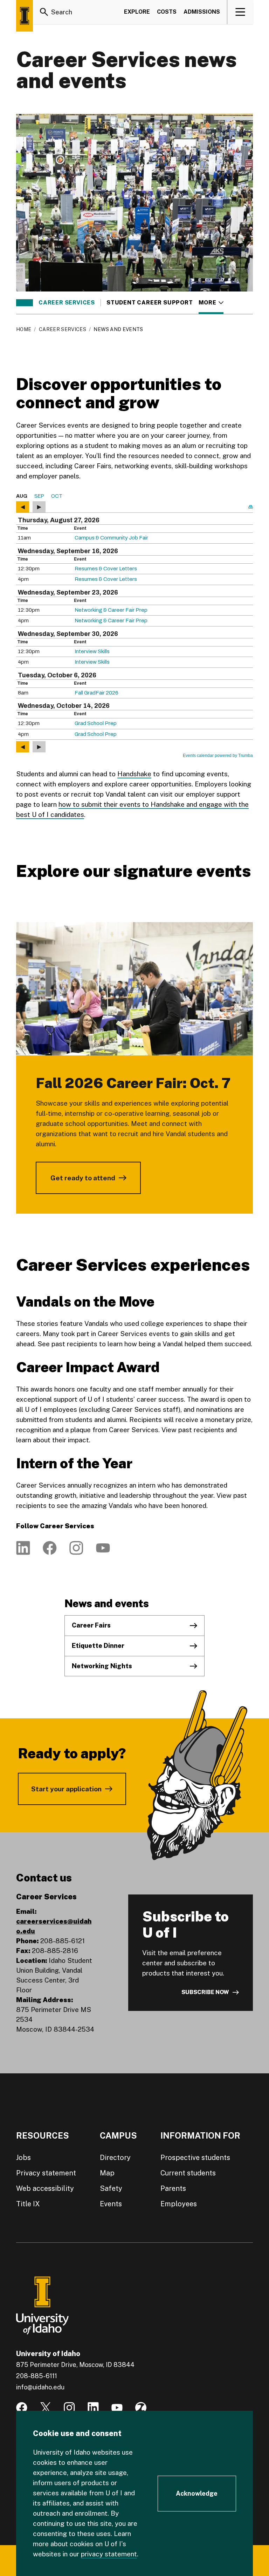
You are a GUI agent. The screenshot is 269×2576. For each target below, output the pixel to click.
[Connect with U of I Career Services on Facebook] (50, 1548)
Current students (188, 2173)
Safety (111, 2188)
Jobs (23, 2158)
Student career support (150, 303)
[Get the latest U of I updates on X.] (46, 2408)
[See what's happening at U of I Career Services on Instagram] (76, 1548)
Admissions (202, 12)
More (211, 303)
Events (111, 2204)
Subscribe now (205, 1992)
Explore (137, 12)
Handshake (134, 774)
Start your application (66, 1789)
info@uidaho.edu (40, 2387)
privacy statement (109, 2554)
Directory (115, 2158)
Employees (179, 2204)
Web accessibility (45, 2188)
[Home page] (25, 16)
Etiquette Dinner (98, 1646)
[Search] (44, 12)
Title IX (28, 2204)
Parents (173, 2188)
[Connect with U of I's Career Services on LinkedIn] (23, 1548)
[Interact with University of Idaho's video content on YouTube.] (117, 2408)
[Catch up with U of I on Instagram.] (69, 2408)
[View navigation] (240, 12)
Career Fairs (91, 1625)
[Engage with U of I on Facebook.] (22, 2408)
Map (107, 2173)
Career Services (67, 303)
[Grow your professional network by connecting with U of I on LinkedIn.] (93, 2408)
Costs (167, 12)
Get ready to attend (83, 1178)
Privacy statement (46, 2173)
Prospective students (195, 2158)
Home (24, 329)
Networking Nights (102, 1666)
